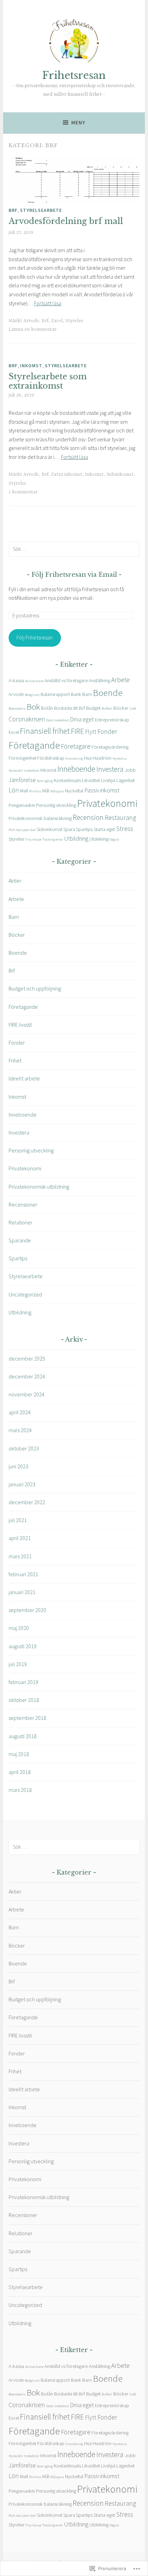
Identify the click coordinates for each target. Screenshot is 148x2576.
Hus (88, 758)
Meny (78, 122)
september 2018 (27, 1718)
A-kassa (16, 680)
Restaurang (120, 818)
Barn (87, 694)
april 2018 (20, 1772)
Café (133, 709)
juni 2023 (18, 1466)
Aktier (15, 881)
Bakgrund (32, 695)
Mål (46, 791)
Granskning (74, 758)
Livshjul (108, 780)
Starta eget (104, 829)
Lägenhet (125, 780)
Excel (57, 321)
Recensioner (23, 1204)
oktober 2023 (24, 1448)
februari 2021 (23, 1574)
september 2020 (27, 1610)
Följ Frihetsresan (35, 637)
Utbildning (76, 839)
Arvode (31, 321)
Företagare (76, 746)
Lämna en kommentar (33, 329)
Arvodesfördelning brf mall (66, 221)
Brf (13, 210)
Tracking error (53, 839)
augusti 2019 (23, 1646)
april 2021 (20, 1538)
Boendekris (17, 709)
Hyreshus (120, 758)
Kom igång (45, 781)
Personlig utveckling (56, 805)
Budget (93, 708)
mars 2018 (20, 1790)
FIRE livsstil (20, 1025)
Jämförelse (22, 780)
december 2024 (27, 1376)
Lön (14, 790)
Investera (110, 769)
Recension (88, 817)
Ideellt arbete (24, 1078)
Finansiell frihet (45, 731)
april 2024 (20, 1412)
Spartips (84, 829)
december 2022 (27, 1502)
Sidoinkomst (120, 474)
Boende (108, 693)
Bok (33, 707)
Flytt (91, 732)
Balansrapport (55, 694)
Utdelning (99, 839)
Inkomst (31, 366)
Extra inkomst (67, 474)
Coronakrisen (27, 719)
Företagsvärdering (110, 747)
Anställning (99, 680)
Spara (69, 829)
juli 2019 (18, 1664)
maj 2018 (19, 1754)
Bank (76, 694)
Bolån (47, 708)
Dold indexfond (57, 720)
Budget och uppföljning (35, 988)
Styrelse (74, 321)
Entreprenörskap (112, 720)
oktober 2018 (24, 1700)
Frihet (15, 1060)
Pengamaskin (22, 805)
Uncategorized (25, 1294)
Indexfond (32, 771)
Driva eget (82, 719)
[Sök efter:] (74, 549)
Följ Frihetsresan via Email (74, 575)
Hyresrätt (16, 771)
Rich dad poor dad (22, 830)
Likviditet (91, 780)
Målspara (57, 791)
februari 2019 (23, 1682)
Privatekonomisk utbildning (39, 1187)
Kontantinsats (67, 780)
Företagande (34, 745)
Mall (24, 791)
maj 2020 (19, 1628)
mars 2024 (20, 1430)
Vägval (114, 839)
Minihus (35, 791)
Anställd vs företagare (66, 680)
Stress (125, 829)
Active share (34, 681)
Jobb (130, 770)
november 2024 (27, 1394)
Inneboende (76, 769)
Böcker (121, 708)
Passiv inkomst (102, 790)
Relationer (20, 1222)
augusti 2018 (23, 1736)
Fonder (107, 731)
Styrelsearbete (41, 210)
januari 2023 (22, 1484)
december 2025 (27, 1358)
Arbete (120, 680)
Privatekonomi (107, 803)
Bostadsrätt (66, 708)
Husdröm (102, 758)
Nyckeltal (74, 791)
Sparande (20, 1240)
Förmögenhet (22, 758)
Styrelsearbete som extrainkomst (48, 381)
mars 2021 (20, 1556)
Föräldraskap (51, 758)
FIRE (77, 731)
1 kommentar (23, 492)
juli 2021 (18, 1520)
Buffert (107, 709)
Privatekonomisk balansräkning (40, 818)
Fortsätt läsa (48, 303)
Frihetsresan (74, 75)
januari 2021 (22, 1592)
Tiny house (33, 839)
